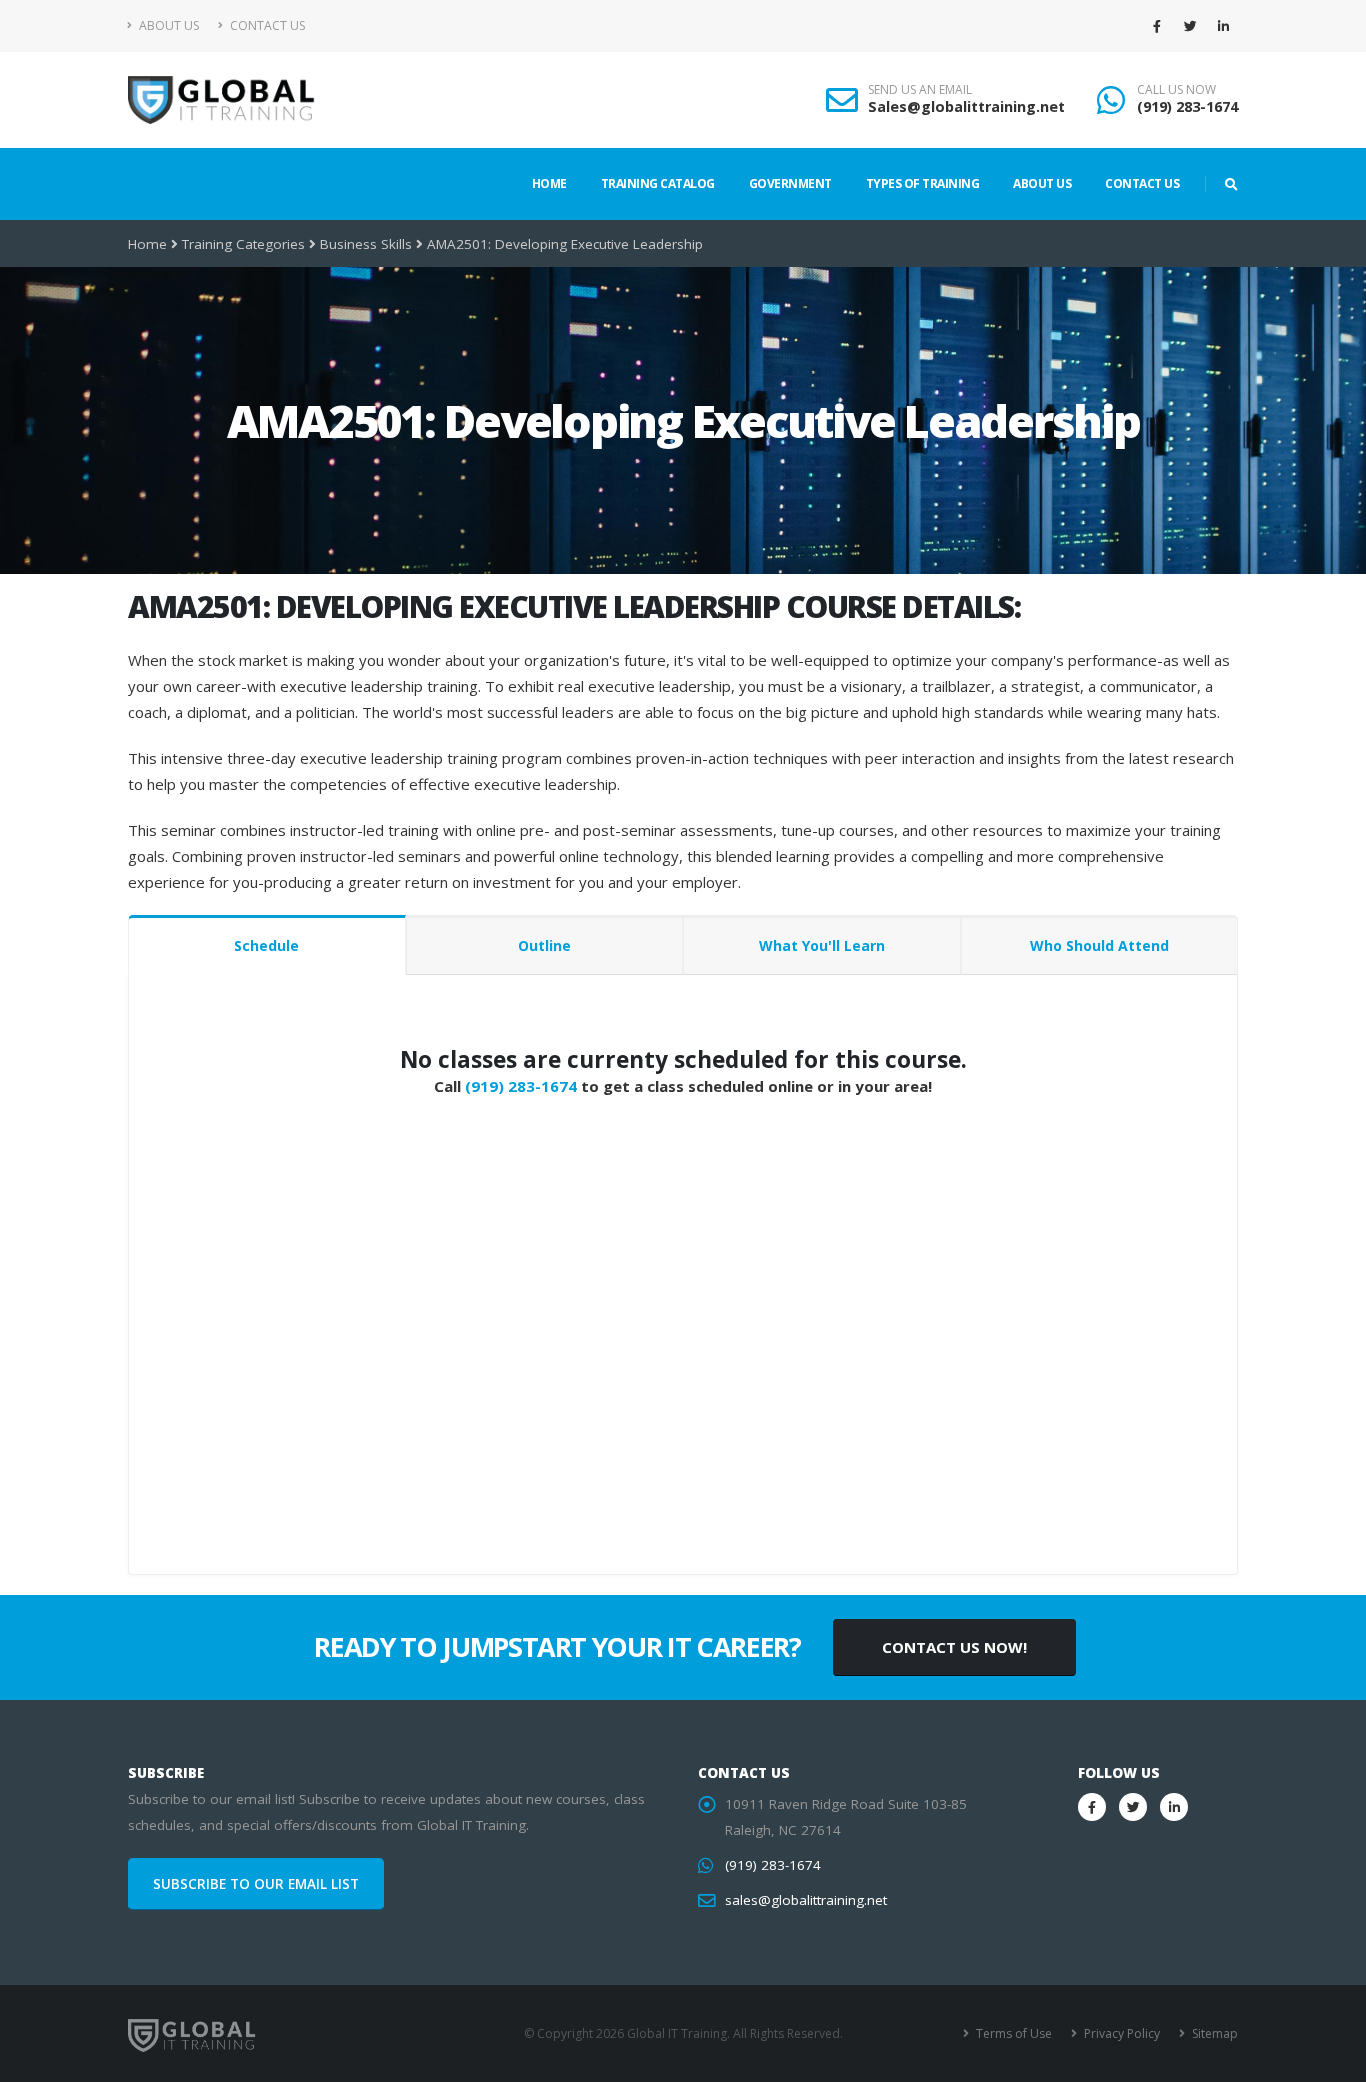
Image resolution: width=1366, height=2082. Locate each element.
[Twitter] (1190, 26)
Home (549, 183)
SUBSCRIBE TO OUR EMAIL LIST (256, 1884)
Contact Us (266, 25)
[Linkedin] (1223, 26)
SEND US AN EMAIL (920, 90)
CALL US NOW (1176, 90)
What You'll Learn (822, 945)
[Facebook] (1157, 26)
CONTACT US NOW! (954, 1647)
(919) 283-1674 (1187, 106)
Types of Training (923, 183)
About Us (167, 25)
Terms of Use (1012, 2033)
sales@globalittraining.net (806, 1900)
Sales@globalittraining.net (966, 106)
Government (790, 183)
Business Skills (366, 244)
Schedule (266, 945)
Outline (544, 945)
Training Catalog (658, 183)
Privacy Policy (1120, 2033)
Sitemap (1213, 2033)
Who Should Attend (1099, 945)
